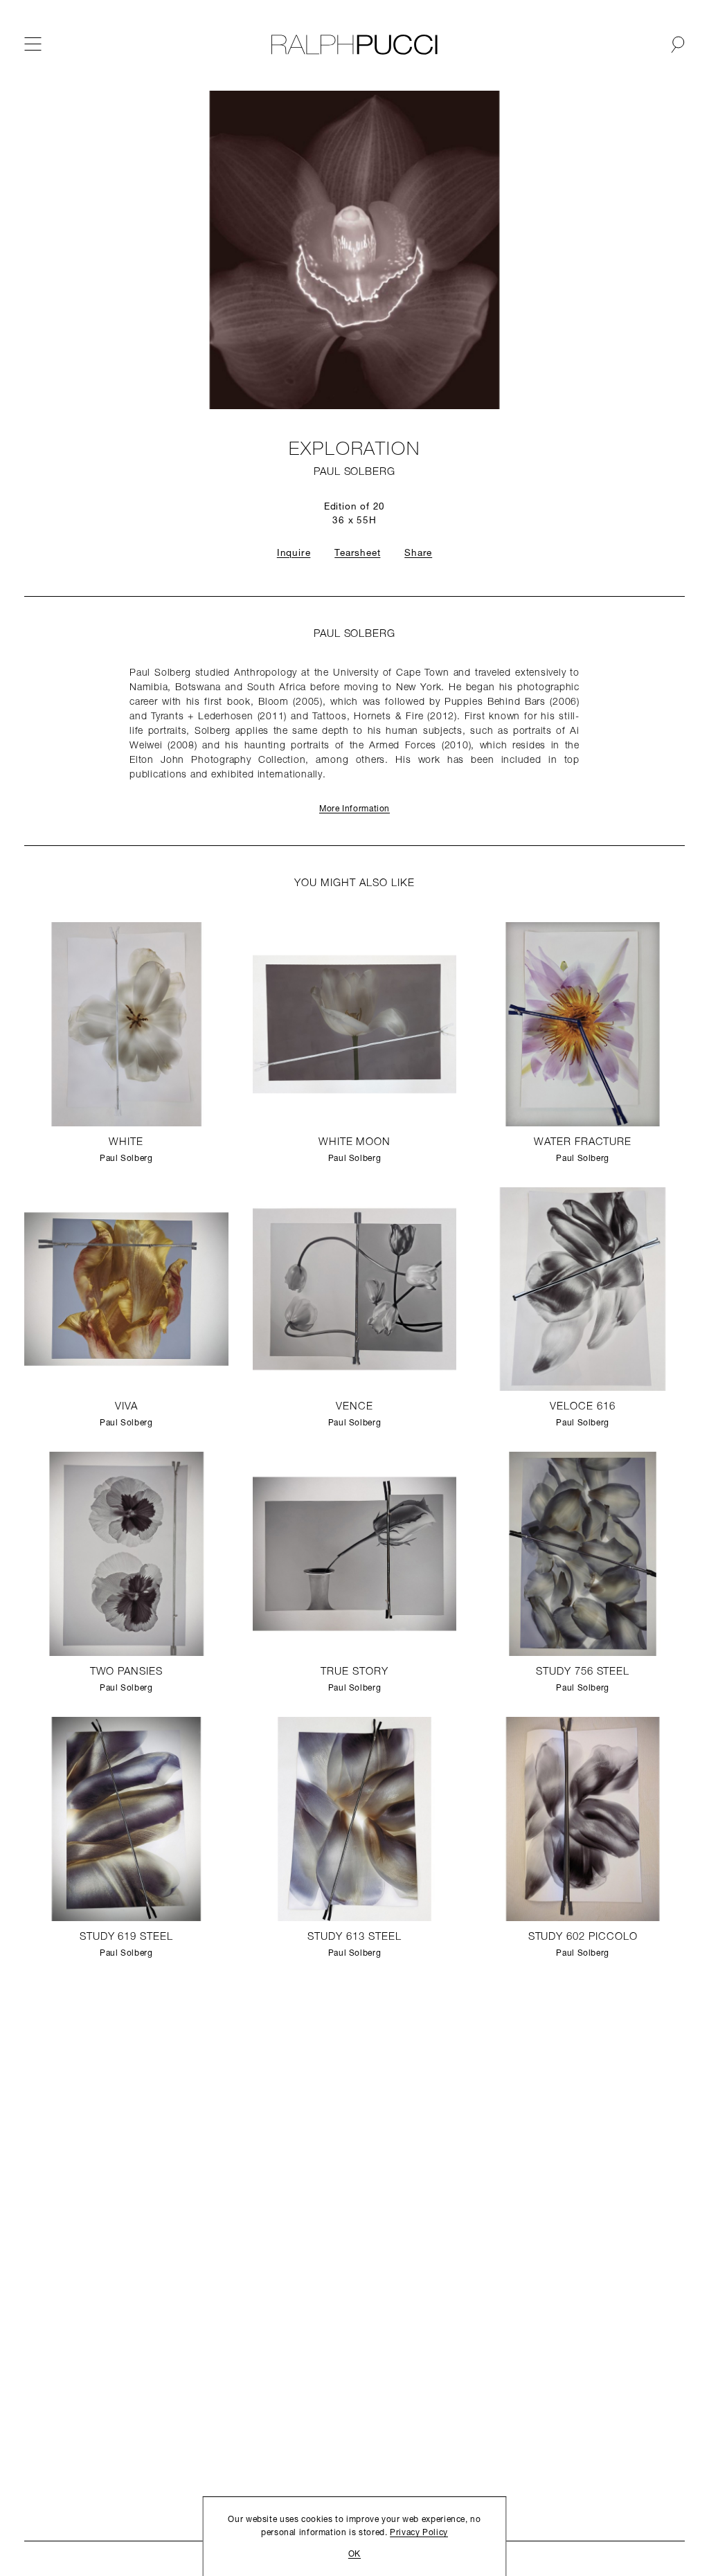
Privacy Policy (419, 2533)
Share (418, 553)
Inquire (294, 553)
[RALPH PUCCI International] (354, 45)
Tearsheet (357, 553)
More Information (354, 809)
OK (354, 2555)
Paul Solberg (354, 472)
